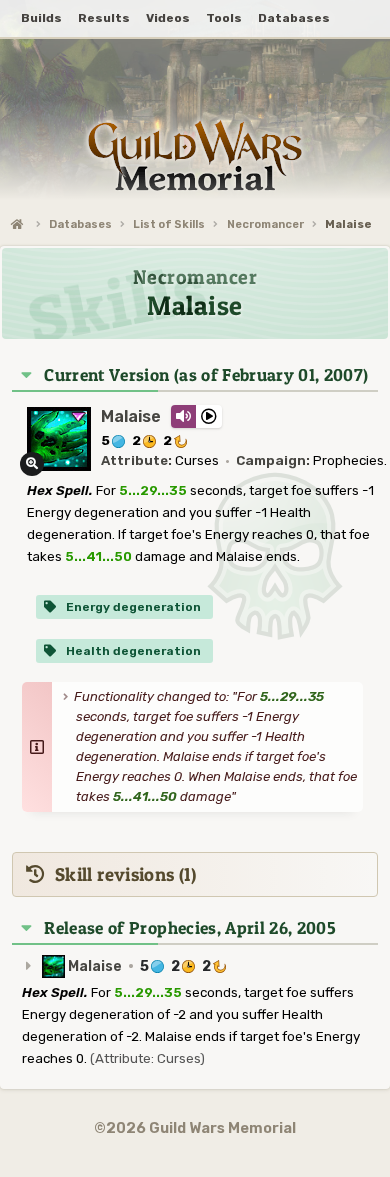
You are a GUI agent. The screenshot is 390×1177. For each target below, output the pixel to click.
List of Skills (169, 224)
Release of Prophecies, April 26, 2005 (190, 927)
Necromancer (265, 224)
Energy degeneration (132, 607)
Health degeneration (132, 651)
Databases (80, 224)
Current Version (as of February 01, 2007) (206, 374)
